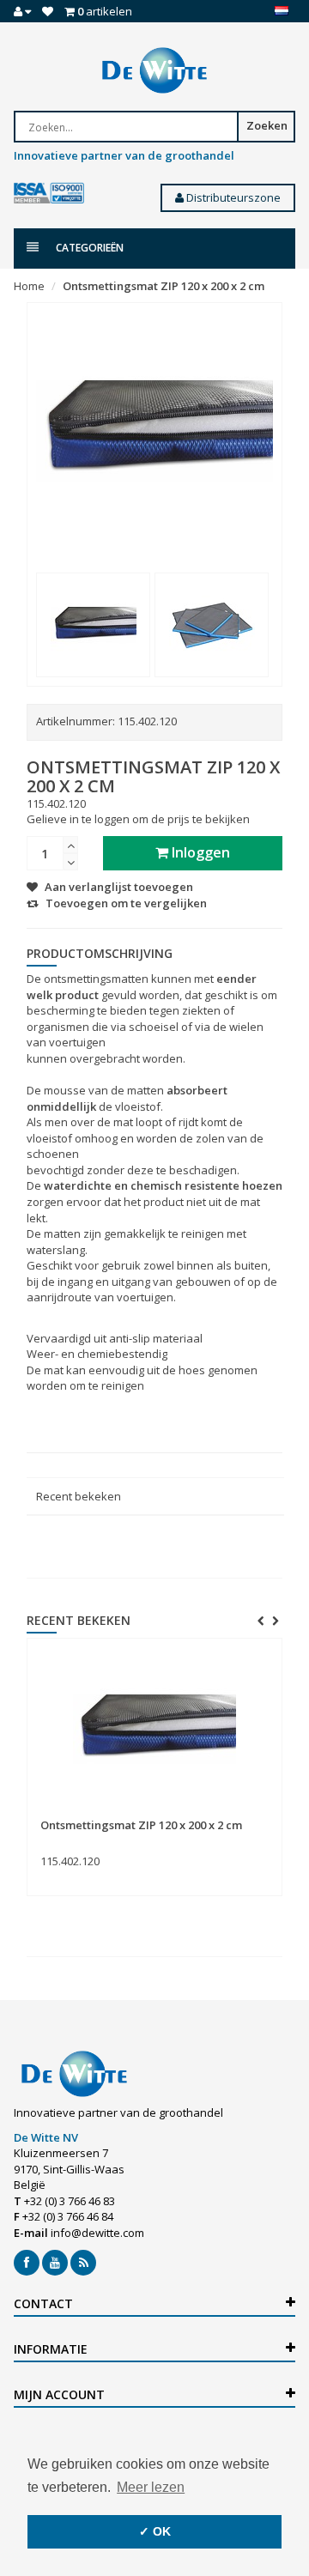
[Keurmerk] (49, 194)
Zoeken (267, 125)
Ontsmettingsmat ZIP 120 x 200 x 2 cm (164, 286)
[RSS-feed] (83, 2263)
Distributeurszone (232, 197)
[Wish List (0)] (48, 11)
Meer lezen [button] (151, 2487)
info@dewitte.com (97, 2233)
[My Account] (22, 11)
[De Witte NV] (154, 70)
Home (29, 286)
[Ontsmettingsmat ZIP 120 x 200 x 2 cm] (93, 625)
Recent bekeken (79, 1496)
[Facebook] (27, 2263)
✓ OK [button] (155, 2531)
